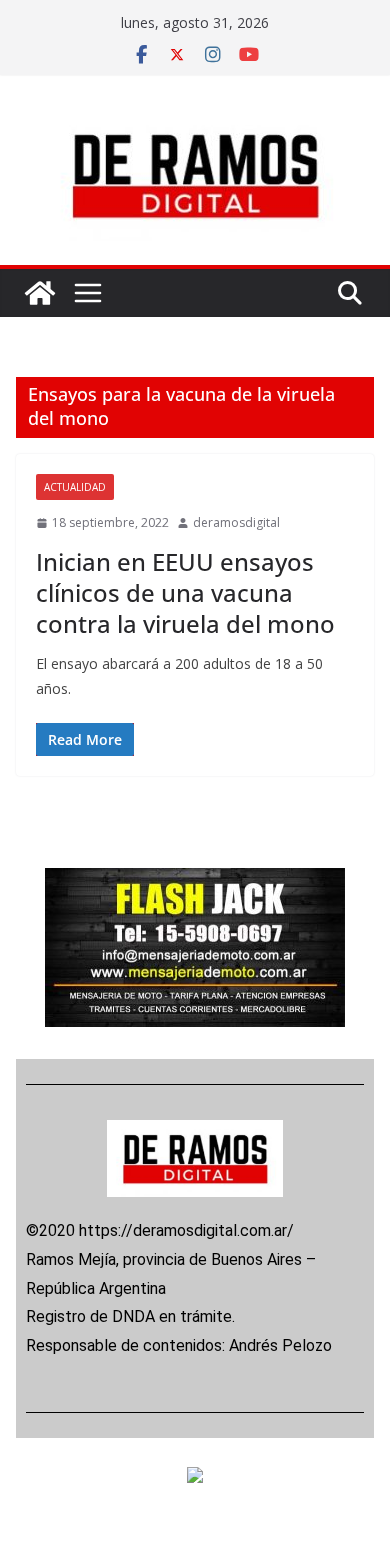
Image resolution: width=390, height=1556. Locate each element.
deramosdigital (236, 522)
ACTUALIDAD (75, 487)
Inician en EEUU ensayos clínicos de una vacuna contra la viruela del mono (188, 592)
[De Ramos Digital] (40, 293)
